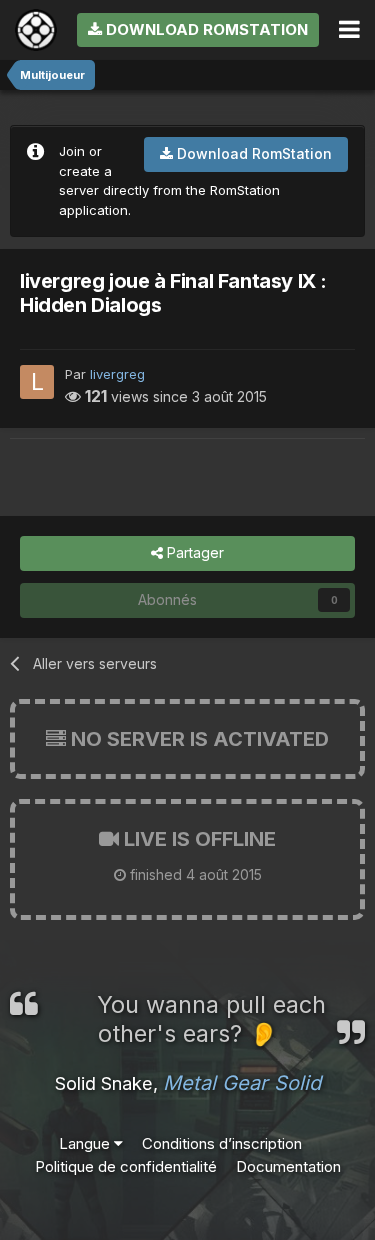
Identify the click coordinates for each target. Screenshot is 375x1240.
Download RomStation (205, 29)
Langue (86, 1143)
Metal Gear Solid (242, 1083)
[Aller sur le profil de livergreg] (37, 382)
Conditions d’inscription (222, 1143)
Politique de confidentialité (126, 1166)
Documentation (288, 1166)
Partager (193, 552)
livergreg (117, 374)
